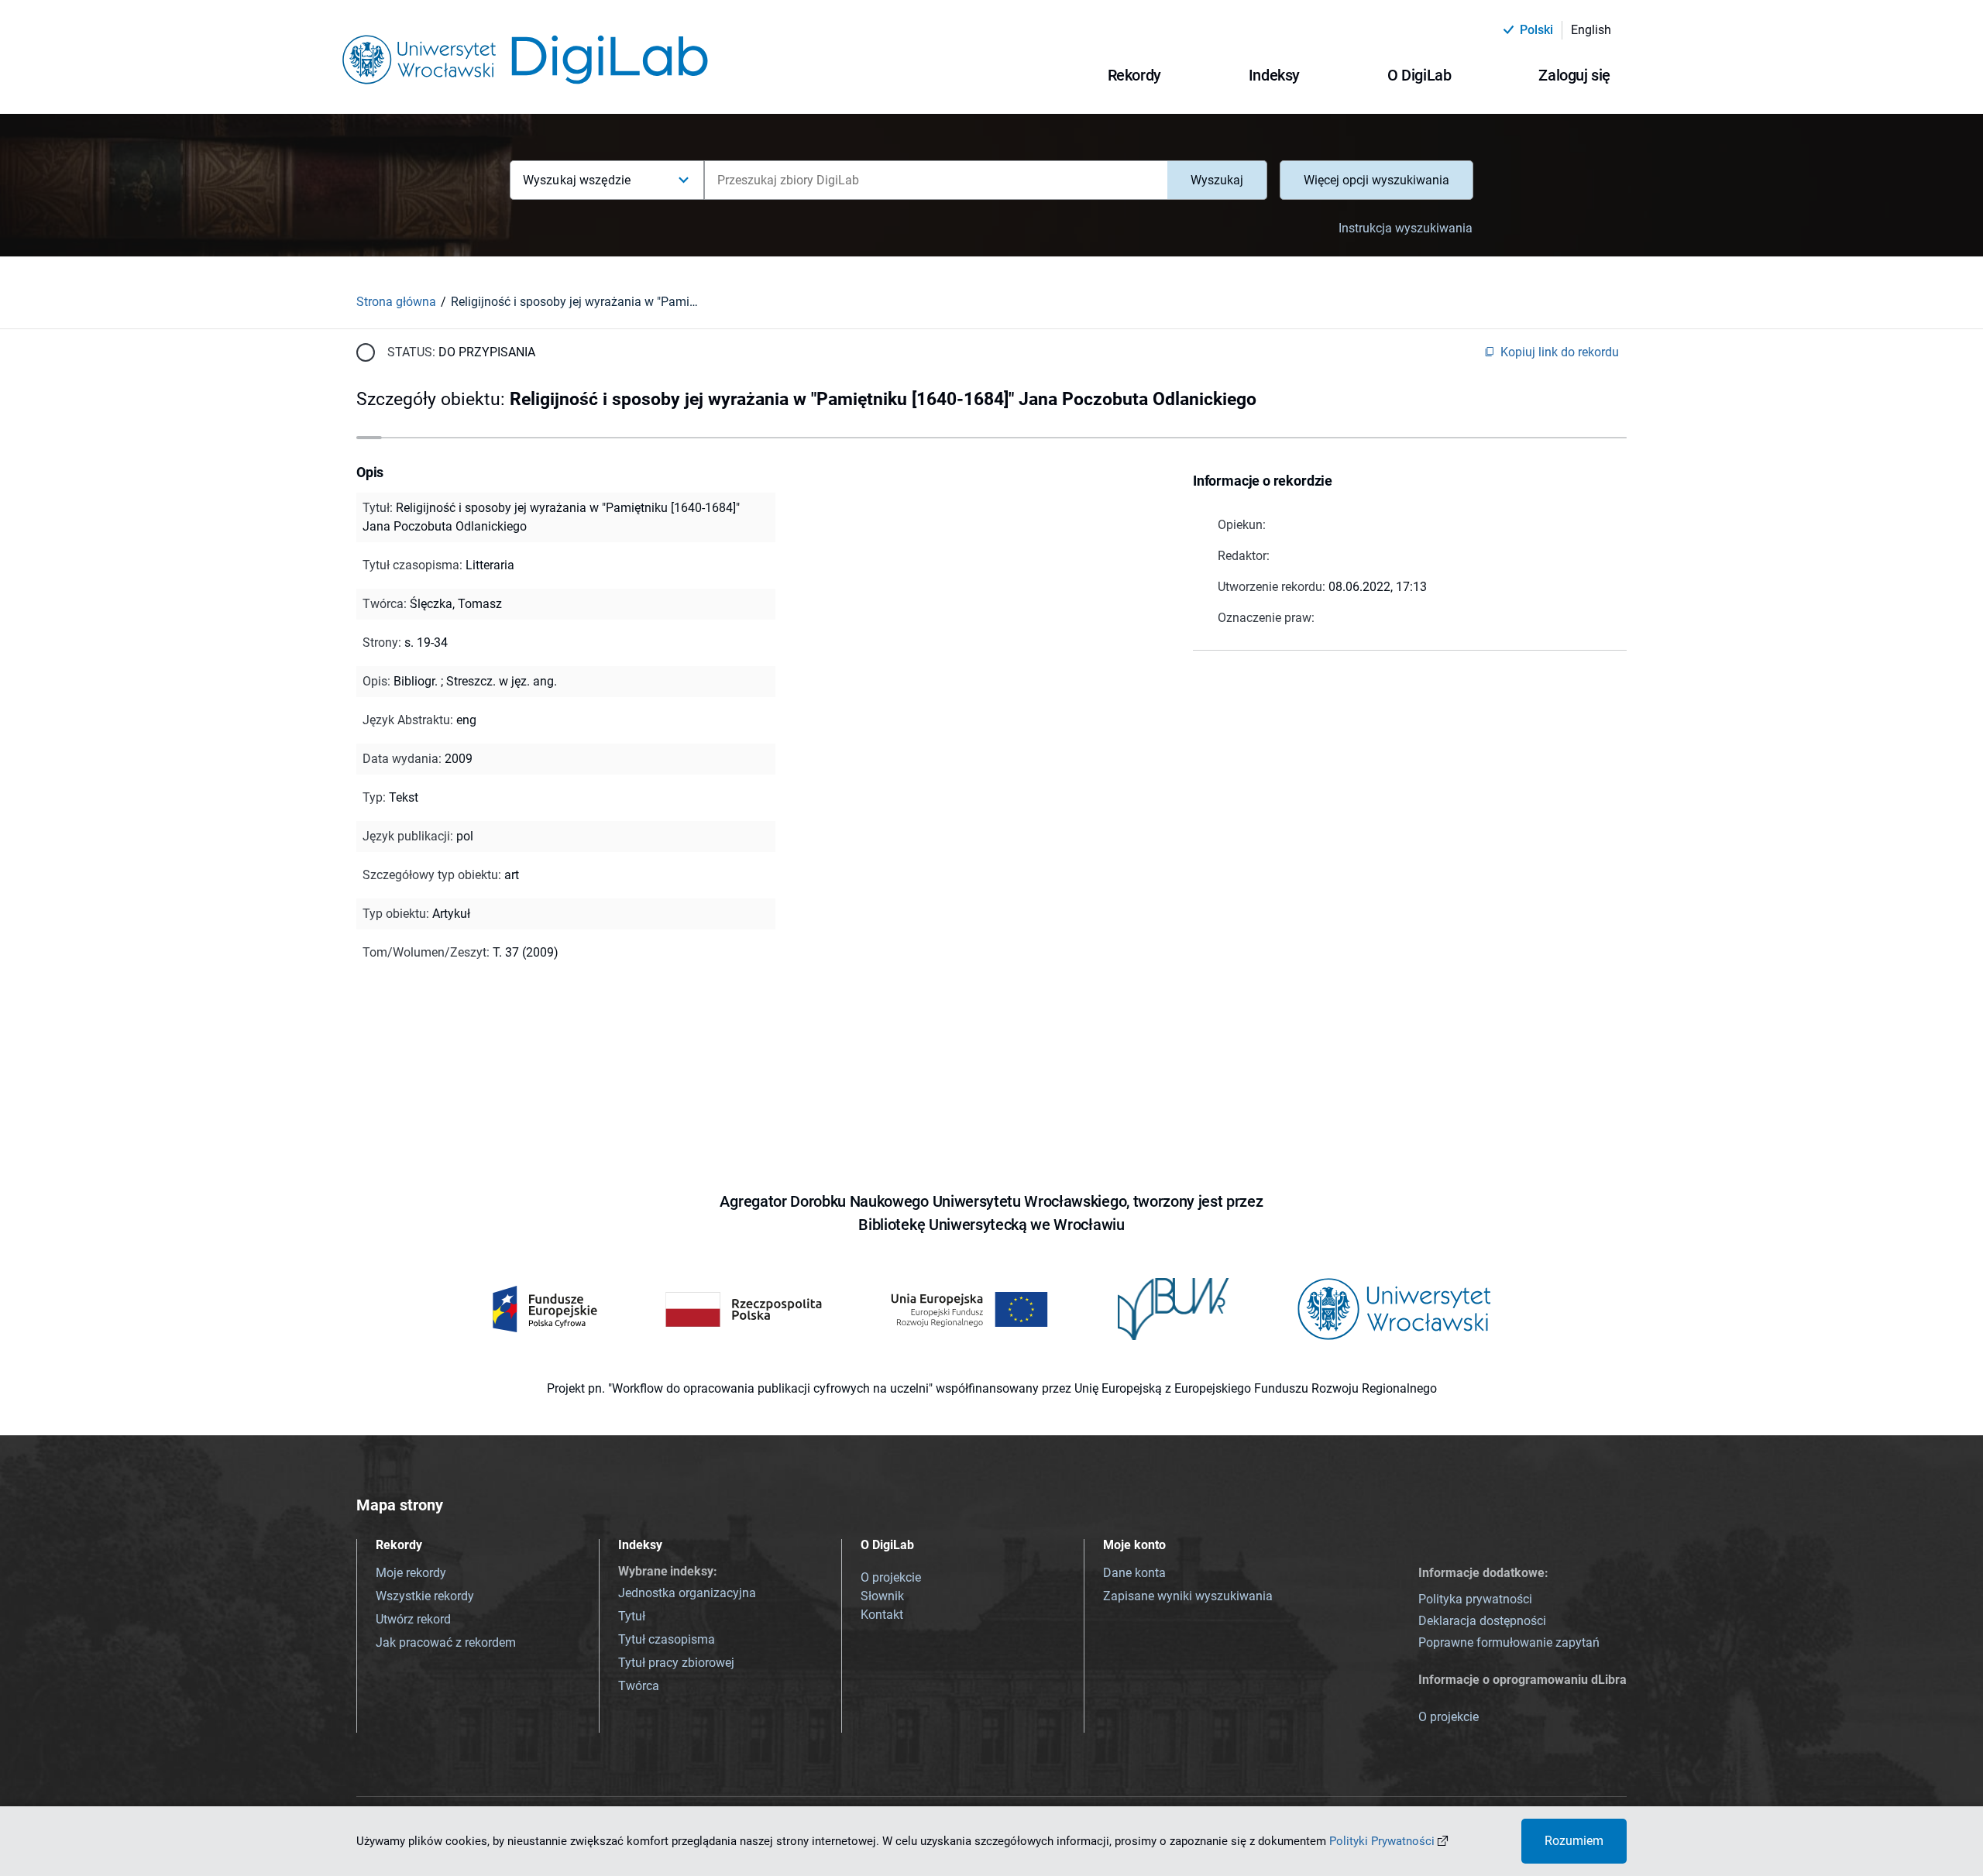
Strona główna (396, 302)
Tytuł (632, 1616)
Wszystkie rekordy (425, 1596)
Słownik (882, 1596)
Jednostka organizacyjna (687, 1593)
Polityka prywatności (1475, 1599)
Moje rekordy (411, 1573)
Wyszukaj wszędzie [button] (577, 180)
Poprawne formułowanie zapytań (1509, 1642)
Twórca (639, 1686)
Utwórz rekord (413, 1619)
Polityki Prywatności (1382, 1841)
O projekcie (891, 1577)
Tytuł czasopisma (667, 1639)
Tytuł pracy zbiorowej (676, 1663)
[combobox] (936, 180)
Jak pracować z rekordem (446, 1642)
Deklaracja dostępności (1482, 1621)
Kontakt (882, 1615)
